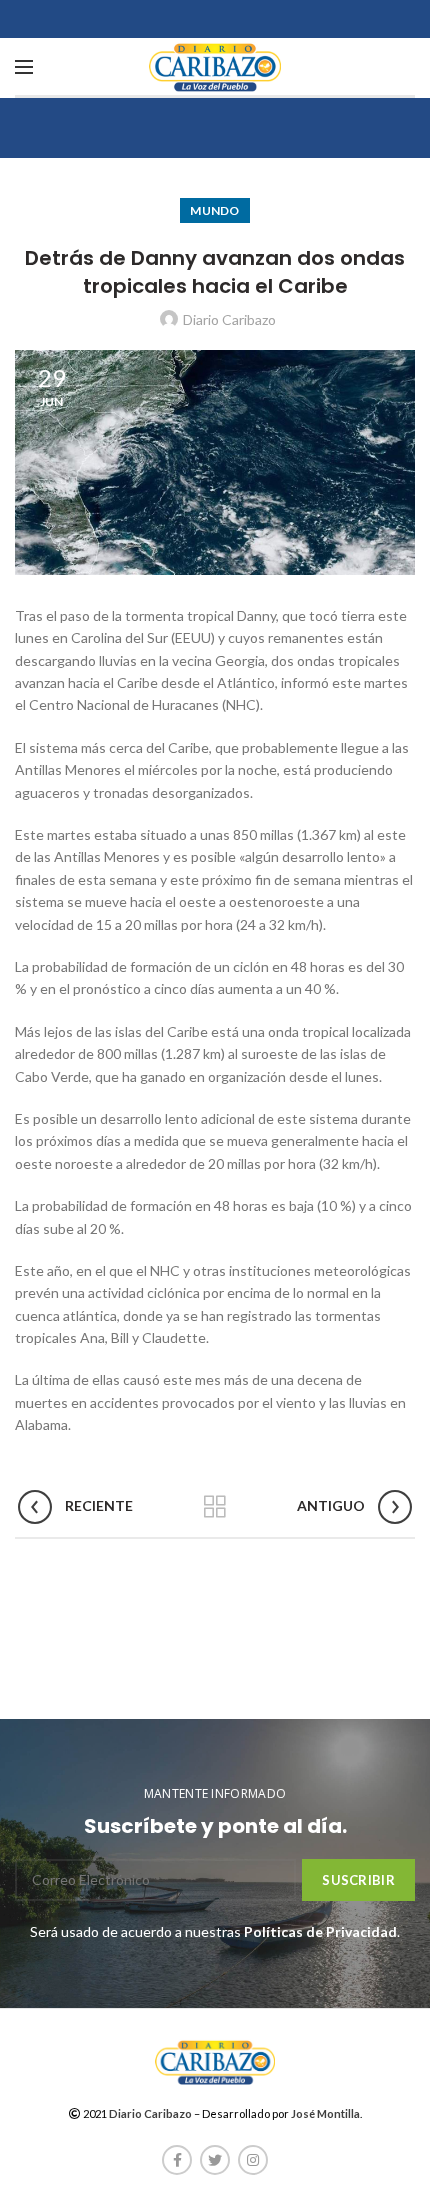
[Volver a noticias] (215, 1507)
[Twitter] (215, 2160)
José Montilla (325, 2113)
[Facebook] (177, 2160)
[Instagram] (253, 2160)
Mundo (215, 210)
